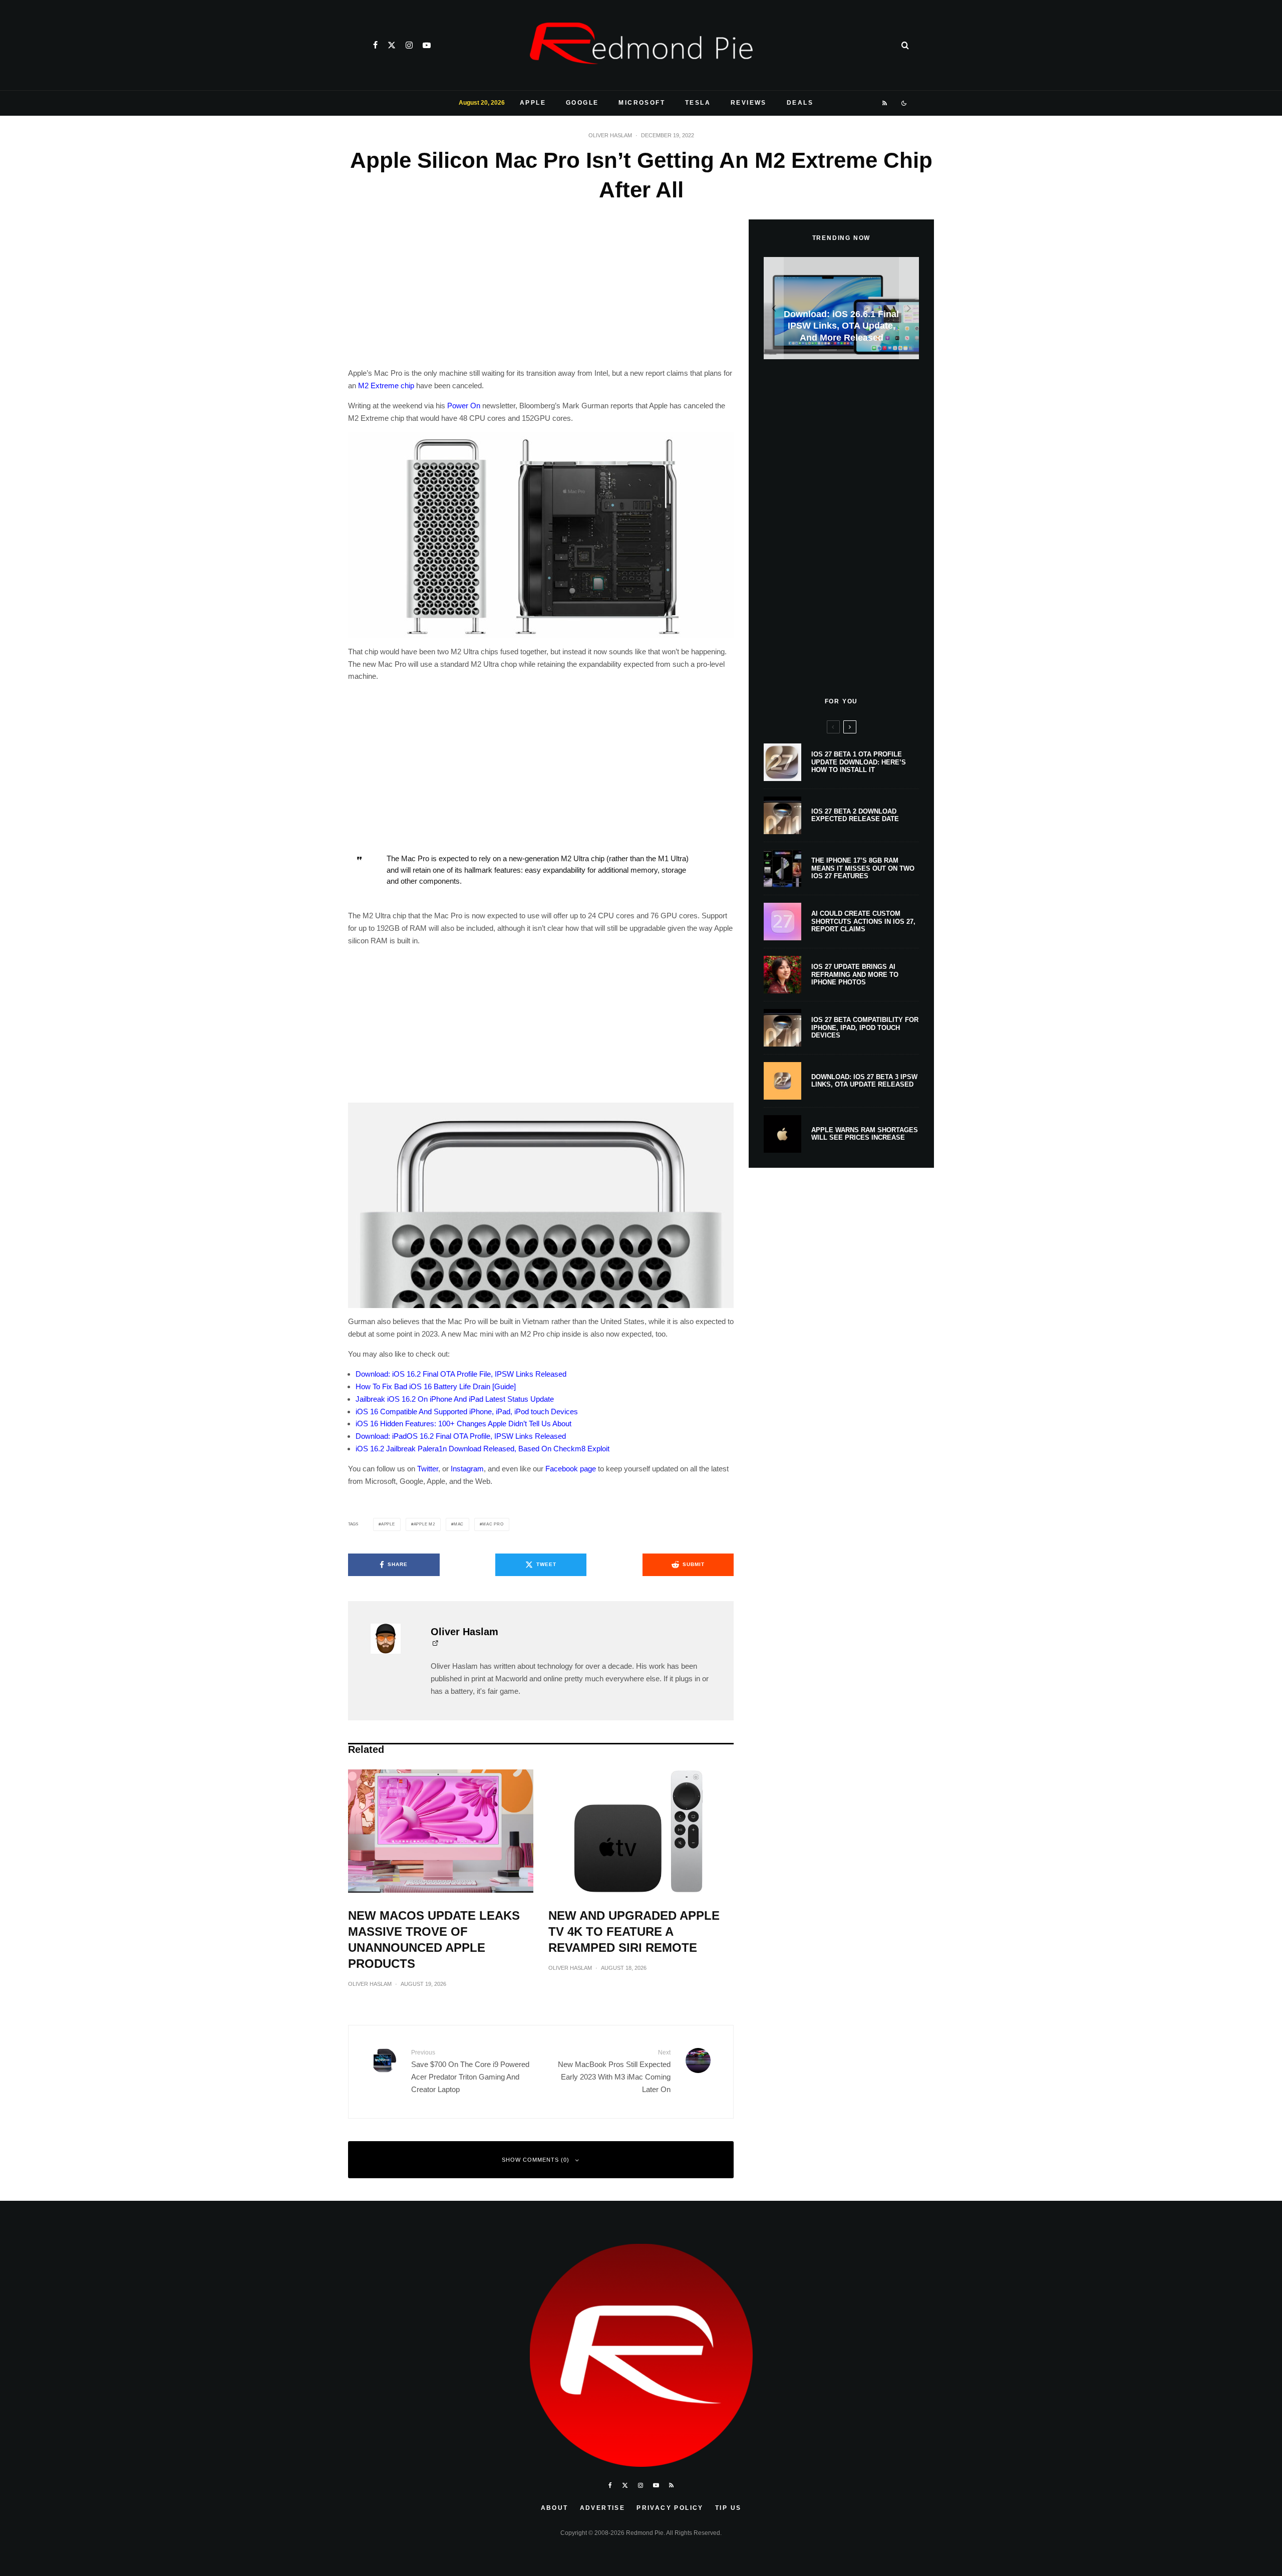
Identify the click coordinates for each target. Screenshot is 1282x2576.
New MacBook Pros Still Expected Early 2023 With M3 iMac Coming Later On (614, 2071)
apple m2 (424, 1524)
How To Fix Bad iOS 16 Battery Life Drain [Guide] (436, 1386)
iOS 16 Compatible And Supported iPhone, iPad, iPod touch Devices (467, 1411)
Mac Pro (493, 1524)
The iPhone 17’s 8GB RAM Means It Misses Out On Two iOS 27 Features (863, 868)
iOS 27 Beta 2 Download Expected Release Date (855, 815)
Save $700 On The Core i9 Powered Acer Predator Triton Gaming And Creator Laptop (470, 2071)
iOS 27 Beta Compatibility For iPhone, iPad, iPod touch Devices (865, 1027)
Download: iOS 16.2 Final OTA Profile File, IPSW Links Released (461, 1374)
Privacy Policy (670, 2508)
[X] (392, 45)
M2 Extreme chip (386, 385)
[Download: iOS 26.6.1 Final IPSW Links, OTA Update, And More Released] (841, 308)
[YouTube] (427, 45)
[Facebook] (375, 45)
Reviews (749, 103)
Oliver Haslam (610, 135)
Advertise (603, 2508)
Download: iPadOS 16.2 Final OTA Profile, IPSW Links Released (461, 1436)
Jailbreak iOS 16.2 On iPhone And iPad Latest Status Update (455, 1399)
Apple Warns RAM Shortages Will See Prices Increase (865, 1134)
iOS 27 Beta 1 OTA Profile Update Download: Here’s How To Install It (859, 762)
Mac (459, 1524)
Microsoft (642, 103)
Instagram (467, 1469)
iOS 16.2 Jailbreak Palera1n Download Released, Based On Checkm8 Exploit (483, 1449)
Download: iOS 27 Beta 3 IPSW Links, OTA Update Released (864, 1081)
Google (582, 103)
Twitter (428, 1469)
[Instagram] (409, 45)
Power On (464, 406)
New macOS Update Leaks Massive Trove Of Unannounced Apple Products (434, 1940)
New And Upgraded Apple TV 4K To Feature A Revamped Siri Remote (634, 1931)
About (555, 2508)
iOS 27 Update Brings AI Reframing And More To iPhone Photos (855, 974)
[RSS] (885, 103)
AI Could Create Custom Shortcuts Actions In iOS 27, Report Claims (863, 921)
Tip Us (728, 2508)
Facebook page (571, 1469)
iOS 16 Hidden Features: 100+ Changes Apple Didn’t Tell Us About (463, 1424)
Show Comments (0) (536, 2160)
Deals (800, 103)
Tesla (698, 103)
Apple (533, 103)
